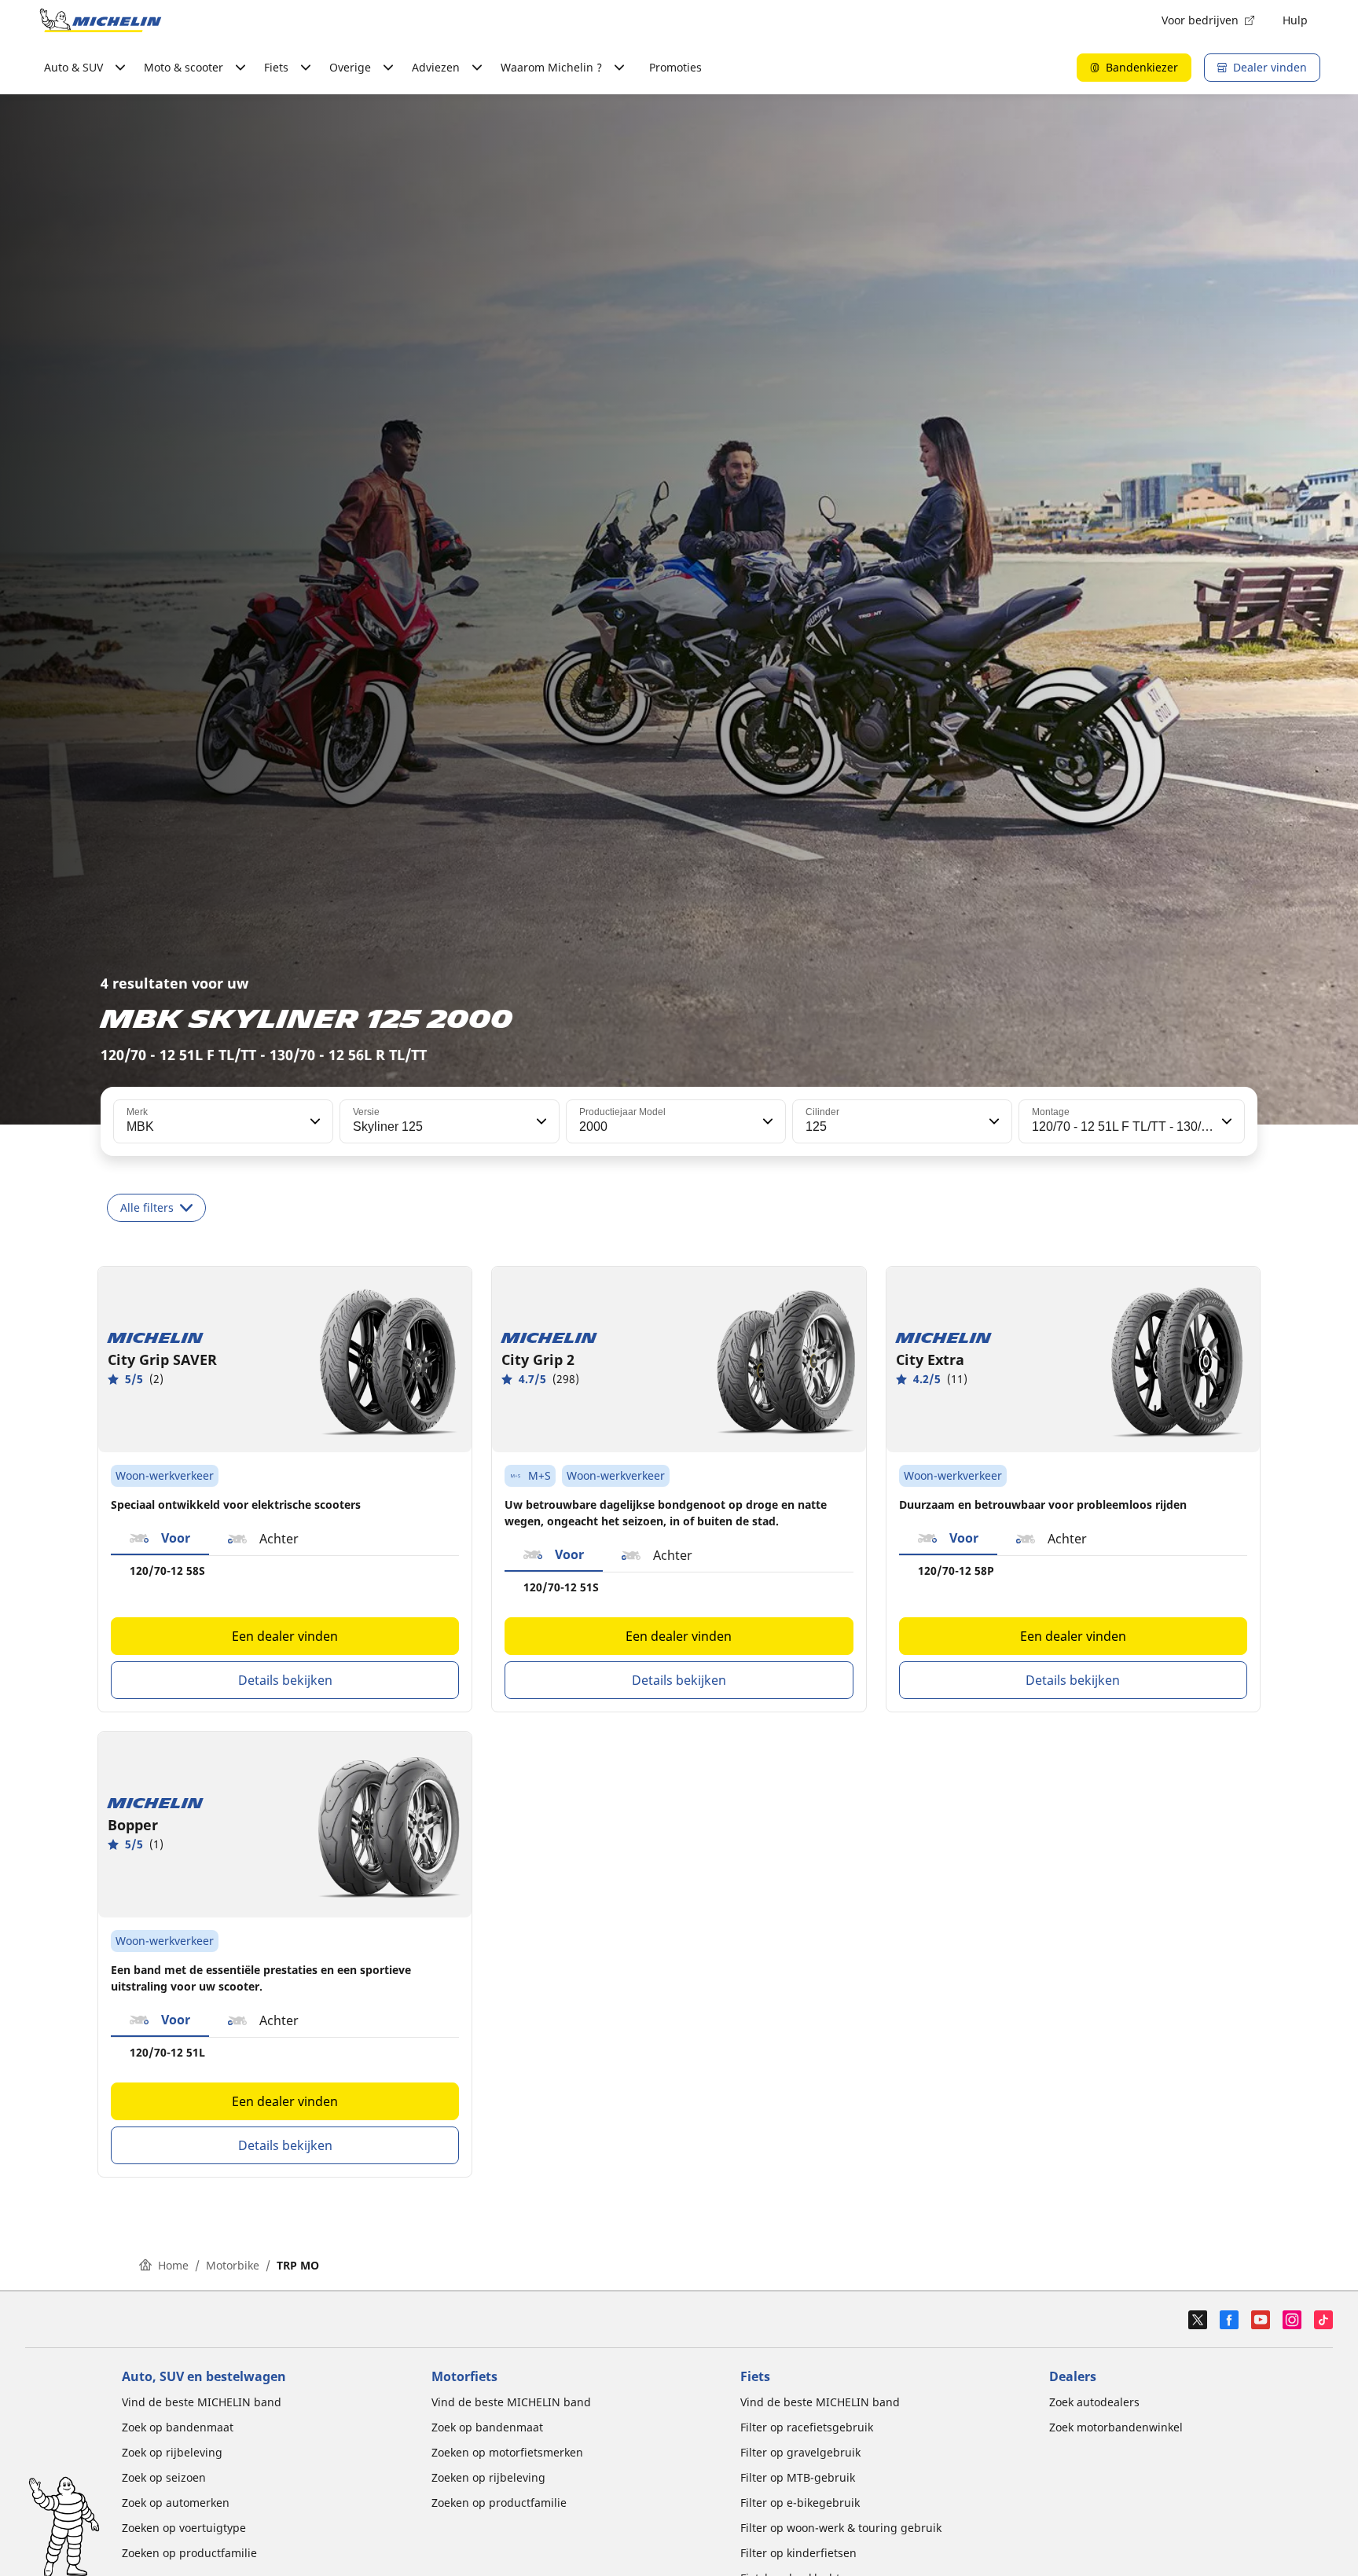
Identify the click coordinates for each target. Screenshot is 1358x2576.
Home (173, 2265)
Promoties (675, 67)
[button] (314, 1121)
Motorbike (233, 2265)
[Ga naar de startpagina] (101, 20)
